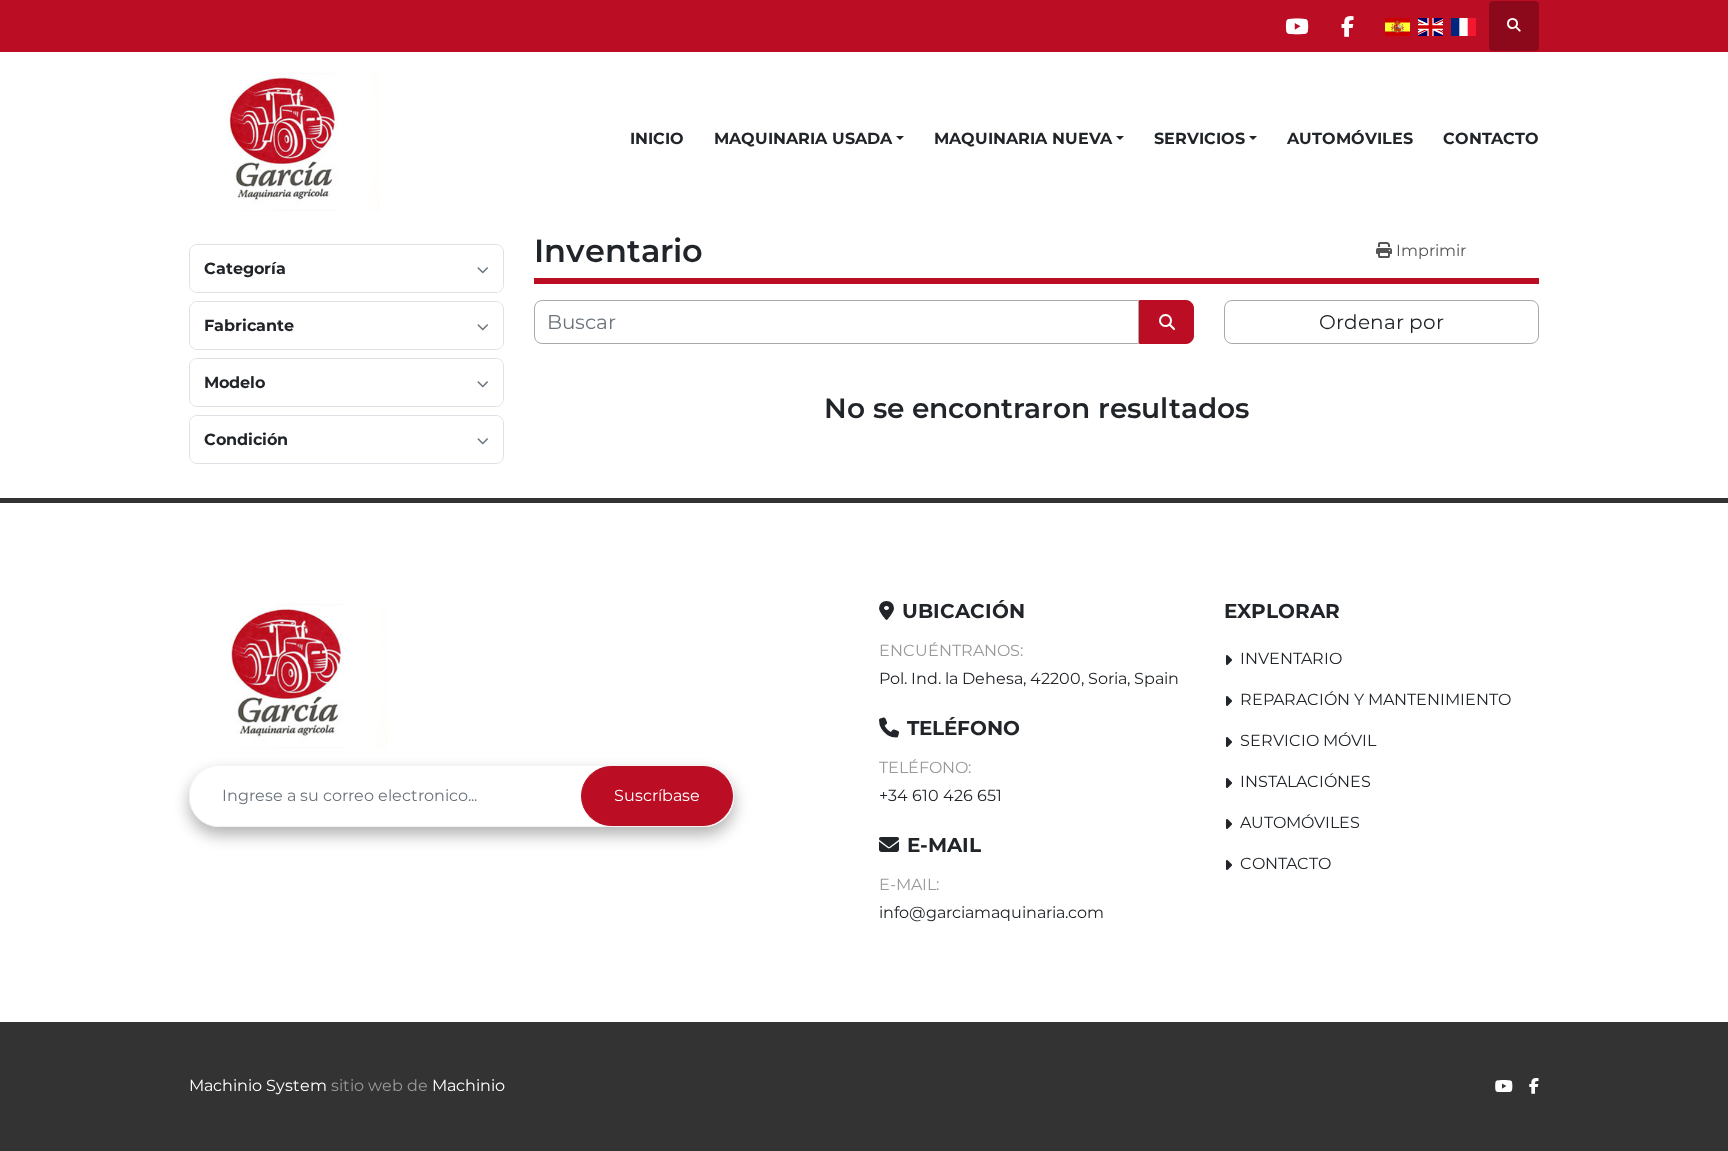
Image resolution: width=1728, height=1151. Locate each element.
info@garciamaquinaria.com (991, 912)
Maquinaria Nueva (1023, 138)
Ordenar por (1381, 322)
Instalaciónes (1305, 781)
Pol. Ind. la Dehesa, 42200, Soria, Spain (1029, 678)
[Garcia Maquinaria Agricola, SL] (288, 674)
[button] (809, 139)
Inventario (1291, 658)
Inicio (657, 138)
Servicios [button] (1199, 138)
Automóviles (1350, 138)
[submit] (1166, 322)
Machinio (468, 1085)
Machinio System (258, 1085)
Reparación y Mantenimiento (1375, 699)
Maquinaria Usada (803, 138)
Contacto (1491, 138)
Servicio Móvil (1308, 740)
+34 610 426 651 (940, 795)
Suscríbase (657, 795)
